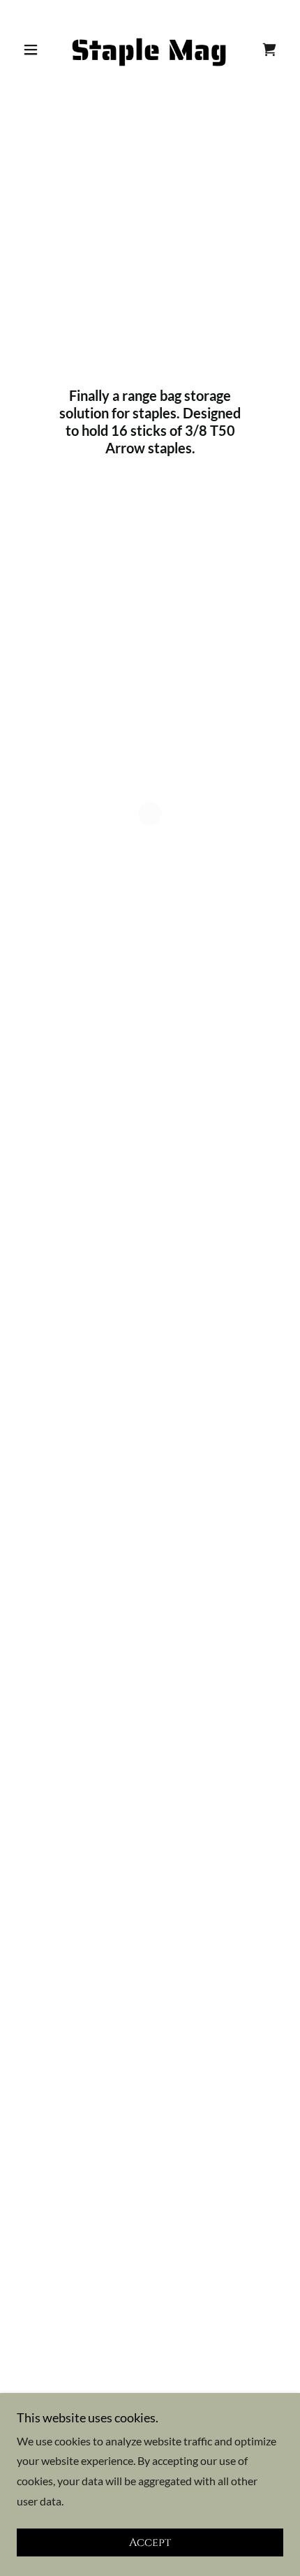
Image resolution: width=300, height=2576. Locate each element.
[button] (37, 50)
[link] (150, 50)
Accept (150, 2542)
